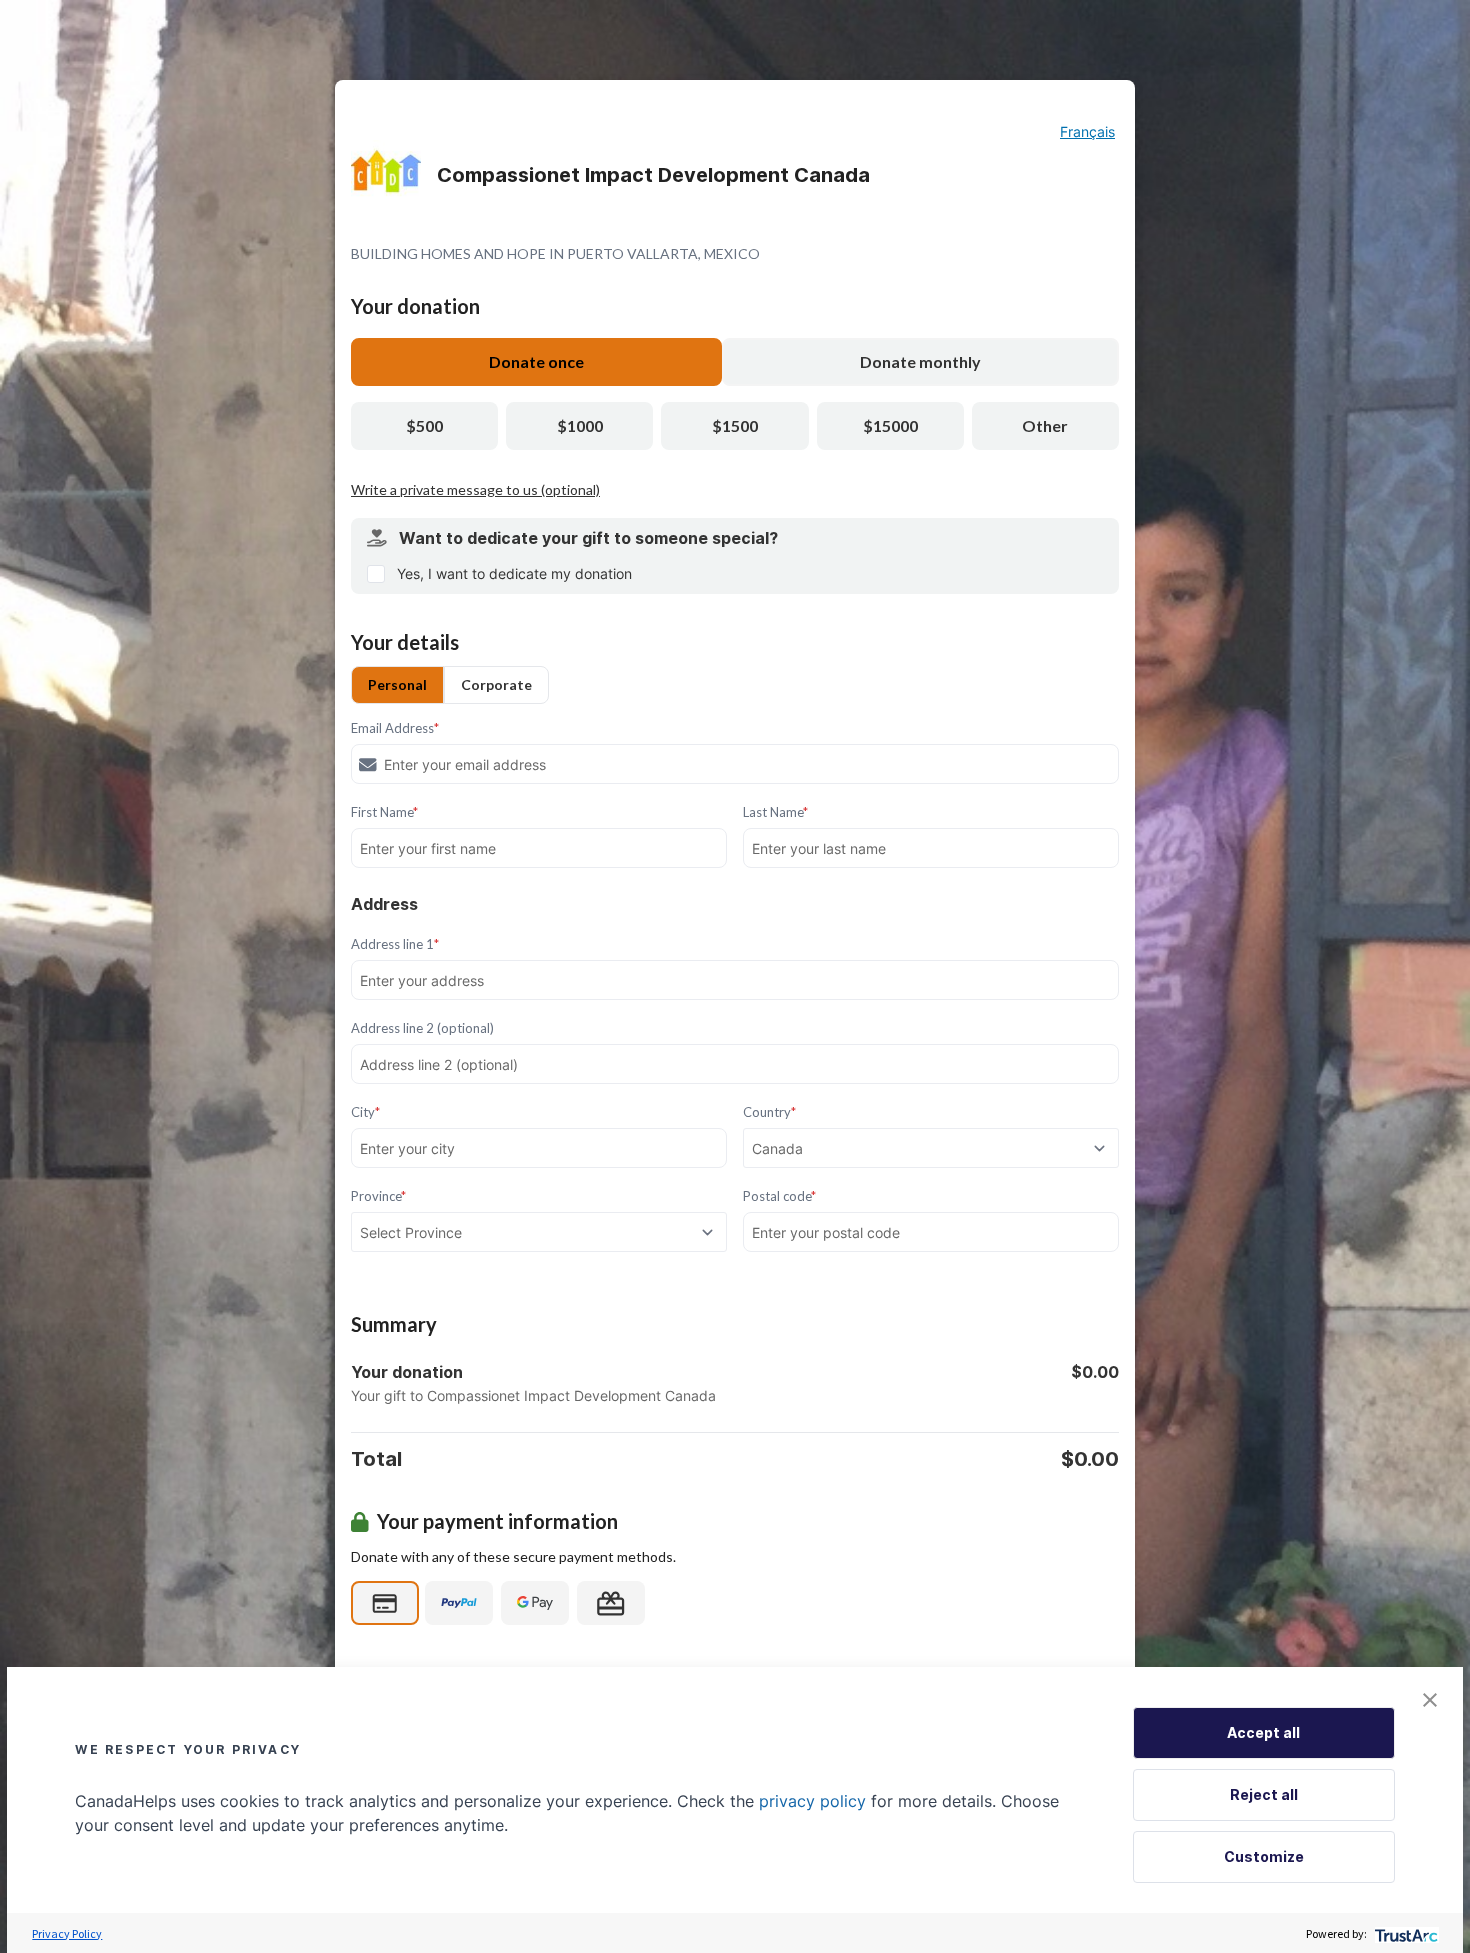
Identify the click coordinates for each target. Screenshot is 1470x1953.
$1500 (735, 425)
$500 (424, 425)
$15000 (890, 425)
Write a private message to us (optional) (475, 489)
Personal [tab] (397, 684)
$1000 (580, 425)
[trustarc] (1404, 1933)
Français (1087, 131)
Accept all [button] (1263, 1732)
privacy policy (812, 1801)
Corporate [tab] (496, 684)
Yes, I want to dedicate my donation (514, 573)
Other (1045, 425)
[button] (1430, 1700)
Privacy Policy (67, 1933)
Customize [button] (1264, 1856)
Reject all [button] (1264, 1794)
